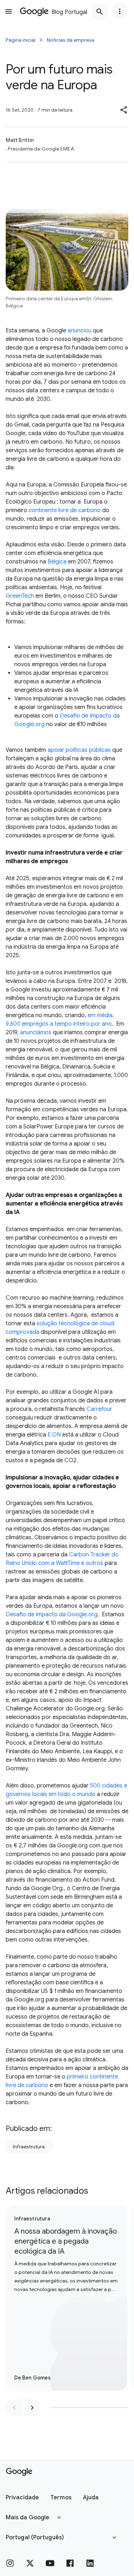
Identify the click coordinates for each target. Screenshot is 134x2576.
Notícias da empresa (71, 40)
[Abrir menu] (9, 11)
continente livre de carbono (65, 510)
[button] (124, 110)
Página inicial (21, 40)
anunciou (80, 331)
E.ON (54, 1435)
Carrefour (99, 1409)
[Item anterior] (14, 2408)
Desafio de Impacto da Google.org (52, 1615)
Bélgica (57, 562)
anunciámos (36, 1032)
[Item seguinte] (32, 2408)
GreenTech (20, 596)
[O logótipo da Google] (19, 2472)
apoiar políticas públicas (79, 750)
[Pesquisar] (100, 11)
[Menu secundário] (120, 11)
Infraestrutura (29, 2147)
